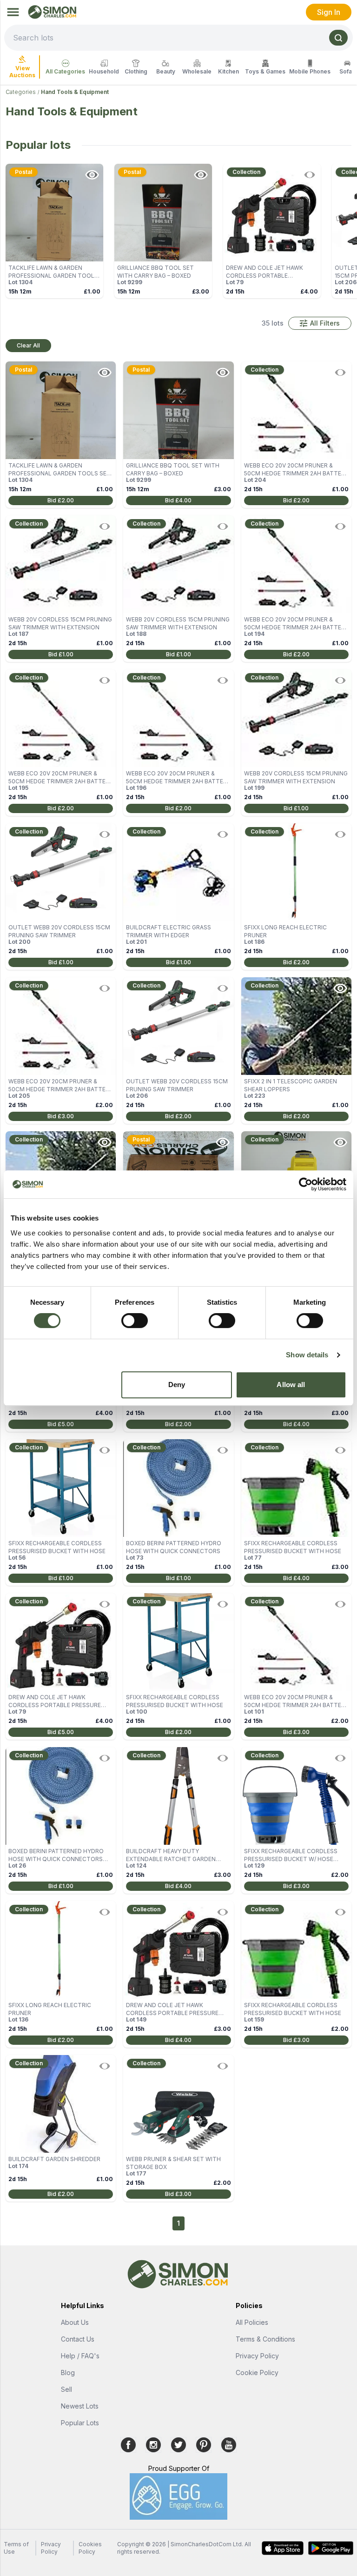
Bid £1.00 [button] (61, 654)
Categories (21, 92)
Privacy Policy (257, 2356)
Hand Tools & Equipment (75, 92)
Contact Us (78, 2339)
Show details (307, 1355)
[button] (320, 323)
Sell (66, 2389)
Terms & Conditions (265, 2339)
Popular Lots (80, 2423)
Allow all (291, 1385)
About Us (75, 2322)
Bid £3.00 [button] (61, 1116)
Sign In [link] (329, 12)
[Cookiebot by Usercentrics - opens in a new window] (306, 1184)
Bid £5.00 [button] (61, 1424)
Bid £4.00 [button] (178, 500)
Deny (177, 1385)
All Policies (252, 2322)
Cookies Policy (90, 2548)
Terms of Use (16, 2548)
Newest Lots (80, 2406)
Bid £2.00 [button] (61, 500)
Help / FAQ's (80, 2356)
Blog (68, 2372)
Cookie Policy (257, 2372)
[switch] (135, 1321)
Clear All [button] (28, 345)
